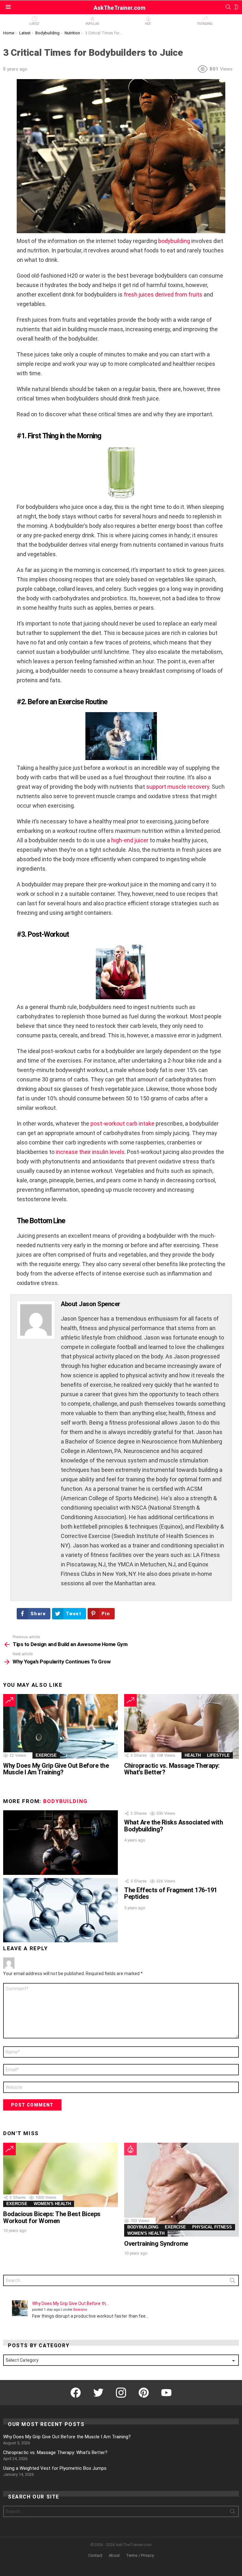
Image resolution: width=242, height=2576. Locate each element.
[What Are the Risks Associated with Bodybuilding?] (60, 1843)
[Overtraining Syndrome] (181, 2190)
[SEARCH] (228, 7)
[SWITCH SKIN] (236, 7)
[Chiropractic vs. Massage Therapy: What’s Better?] (181, 1726)
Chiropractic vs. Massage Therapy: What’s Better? (172, 1769)
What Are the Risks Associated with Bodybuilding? (173, 1826)
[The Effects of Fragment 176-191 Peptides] (60, 1910)
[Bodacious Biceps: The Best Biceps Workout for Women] (60, 2175)
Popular (92, 24)
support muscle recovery (178, 787)
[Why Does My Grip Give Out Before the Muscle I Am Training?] (60, 1726)
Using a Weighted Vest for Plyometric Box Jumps (55, 2468)
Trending (205, 24)
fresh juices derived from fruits (163, 294)
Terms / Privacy (140, 2555)
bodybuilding (174, 241)
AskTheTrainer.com (120, 8)
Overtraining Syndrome (156, 2244)
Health (193, 1755)
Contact (95, 2555)
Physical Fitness (212, 2227)
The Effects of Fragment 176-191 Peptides (171, 1893)
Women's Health (52, 2204)
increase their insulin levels (90, 1152)
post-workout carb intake (122, 1124)
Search (233, 2282)
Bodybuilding (65, 1801)
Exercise (46, 1755)
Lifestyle (218, 1755)
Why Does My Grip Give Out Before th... (70, 2303)
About (114, 2555)
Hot (148, 24)
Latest (34, 24)
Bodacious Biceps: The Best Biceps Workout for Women (52, 2217)
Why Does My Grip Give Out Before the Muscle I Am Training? (56, 1769)
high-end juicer (130, 840)
